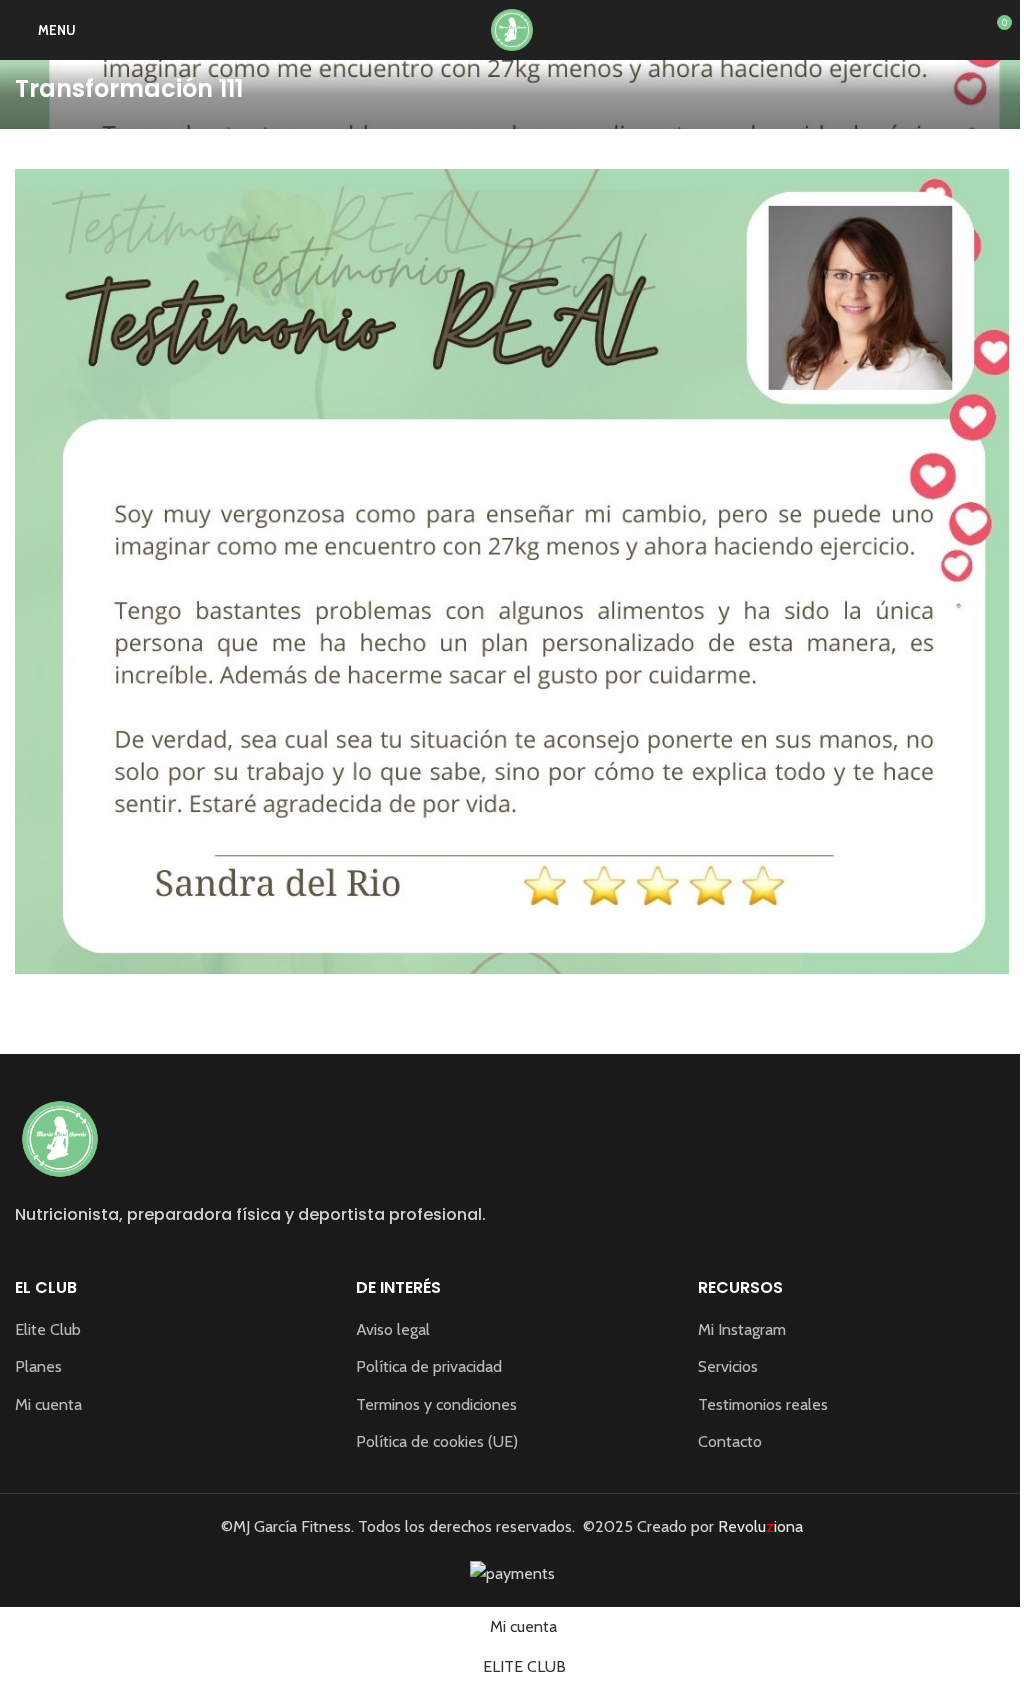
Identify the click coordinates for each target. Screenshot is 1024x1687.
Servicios (728, 1366)
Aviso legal (393, 1329)
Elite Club (48, 1329)
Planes (38, 1366)
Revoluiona (758, 1526)
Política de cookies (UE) (437, 1441)
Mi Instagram (742, 1329)
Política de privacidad (429, 1366)
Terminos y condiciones (436, 1404)
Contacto (730, 1441)
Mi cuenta (48, 1404)
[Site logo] (512, 28)
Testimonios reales (763, 1404)
